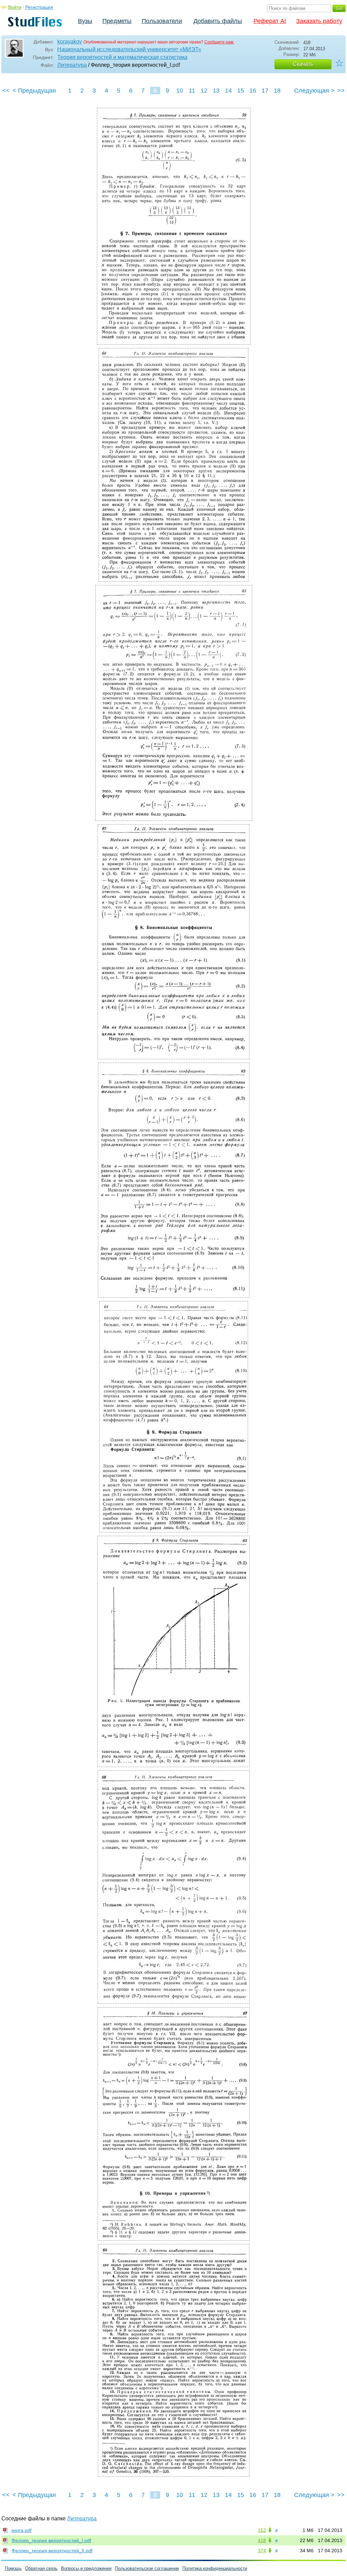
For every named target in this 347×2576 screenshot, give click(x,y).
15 (241, 91)
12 (204, 91)
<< (6, 91)
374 (262, 2551)
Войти (15, 7)
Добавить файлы (218, 21)
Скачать (303, 64)
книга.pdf (22, 2530)
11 (192, 91)
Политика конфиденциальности (215, 2568)
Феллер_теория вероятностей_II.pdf (52, 2551)
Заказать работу (319, 21)
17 (265, 91)
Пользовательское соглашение (147, 2568)
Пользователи (162, 21)
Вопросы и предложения (86, 2568)
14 (228, 91)
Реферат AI (270, 21)
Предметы (117, 21)
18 (277, 91)
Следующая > (314, 91)
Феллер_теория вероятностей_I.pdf (51, 2540)
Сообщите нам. (219, 42)
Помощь (13, 2568)
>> (341, 91)
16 (253, 91)
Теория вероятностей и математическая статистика (122, 57)
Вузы (85, 21)
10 (180, 91)
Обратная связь (41, 2568)
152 (262, 2530)
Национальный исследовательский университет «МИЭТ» (129, 49)
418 (262, 2540)
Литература (72, 65)
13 (216, 91)
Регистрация (39, 7)
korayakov (70, 42)
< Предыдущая (34, 91)
